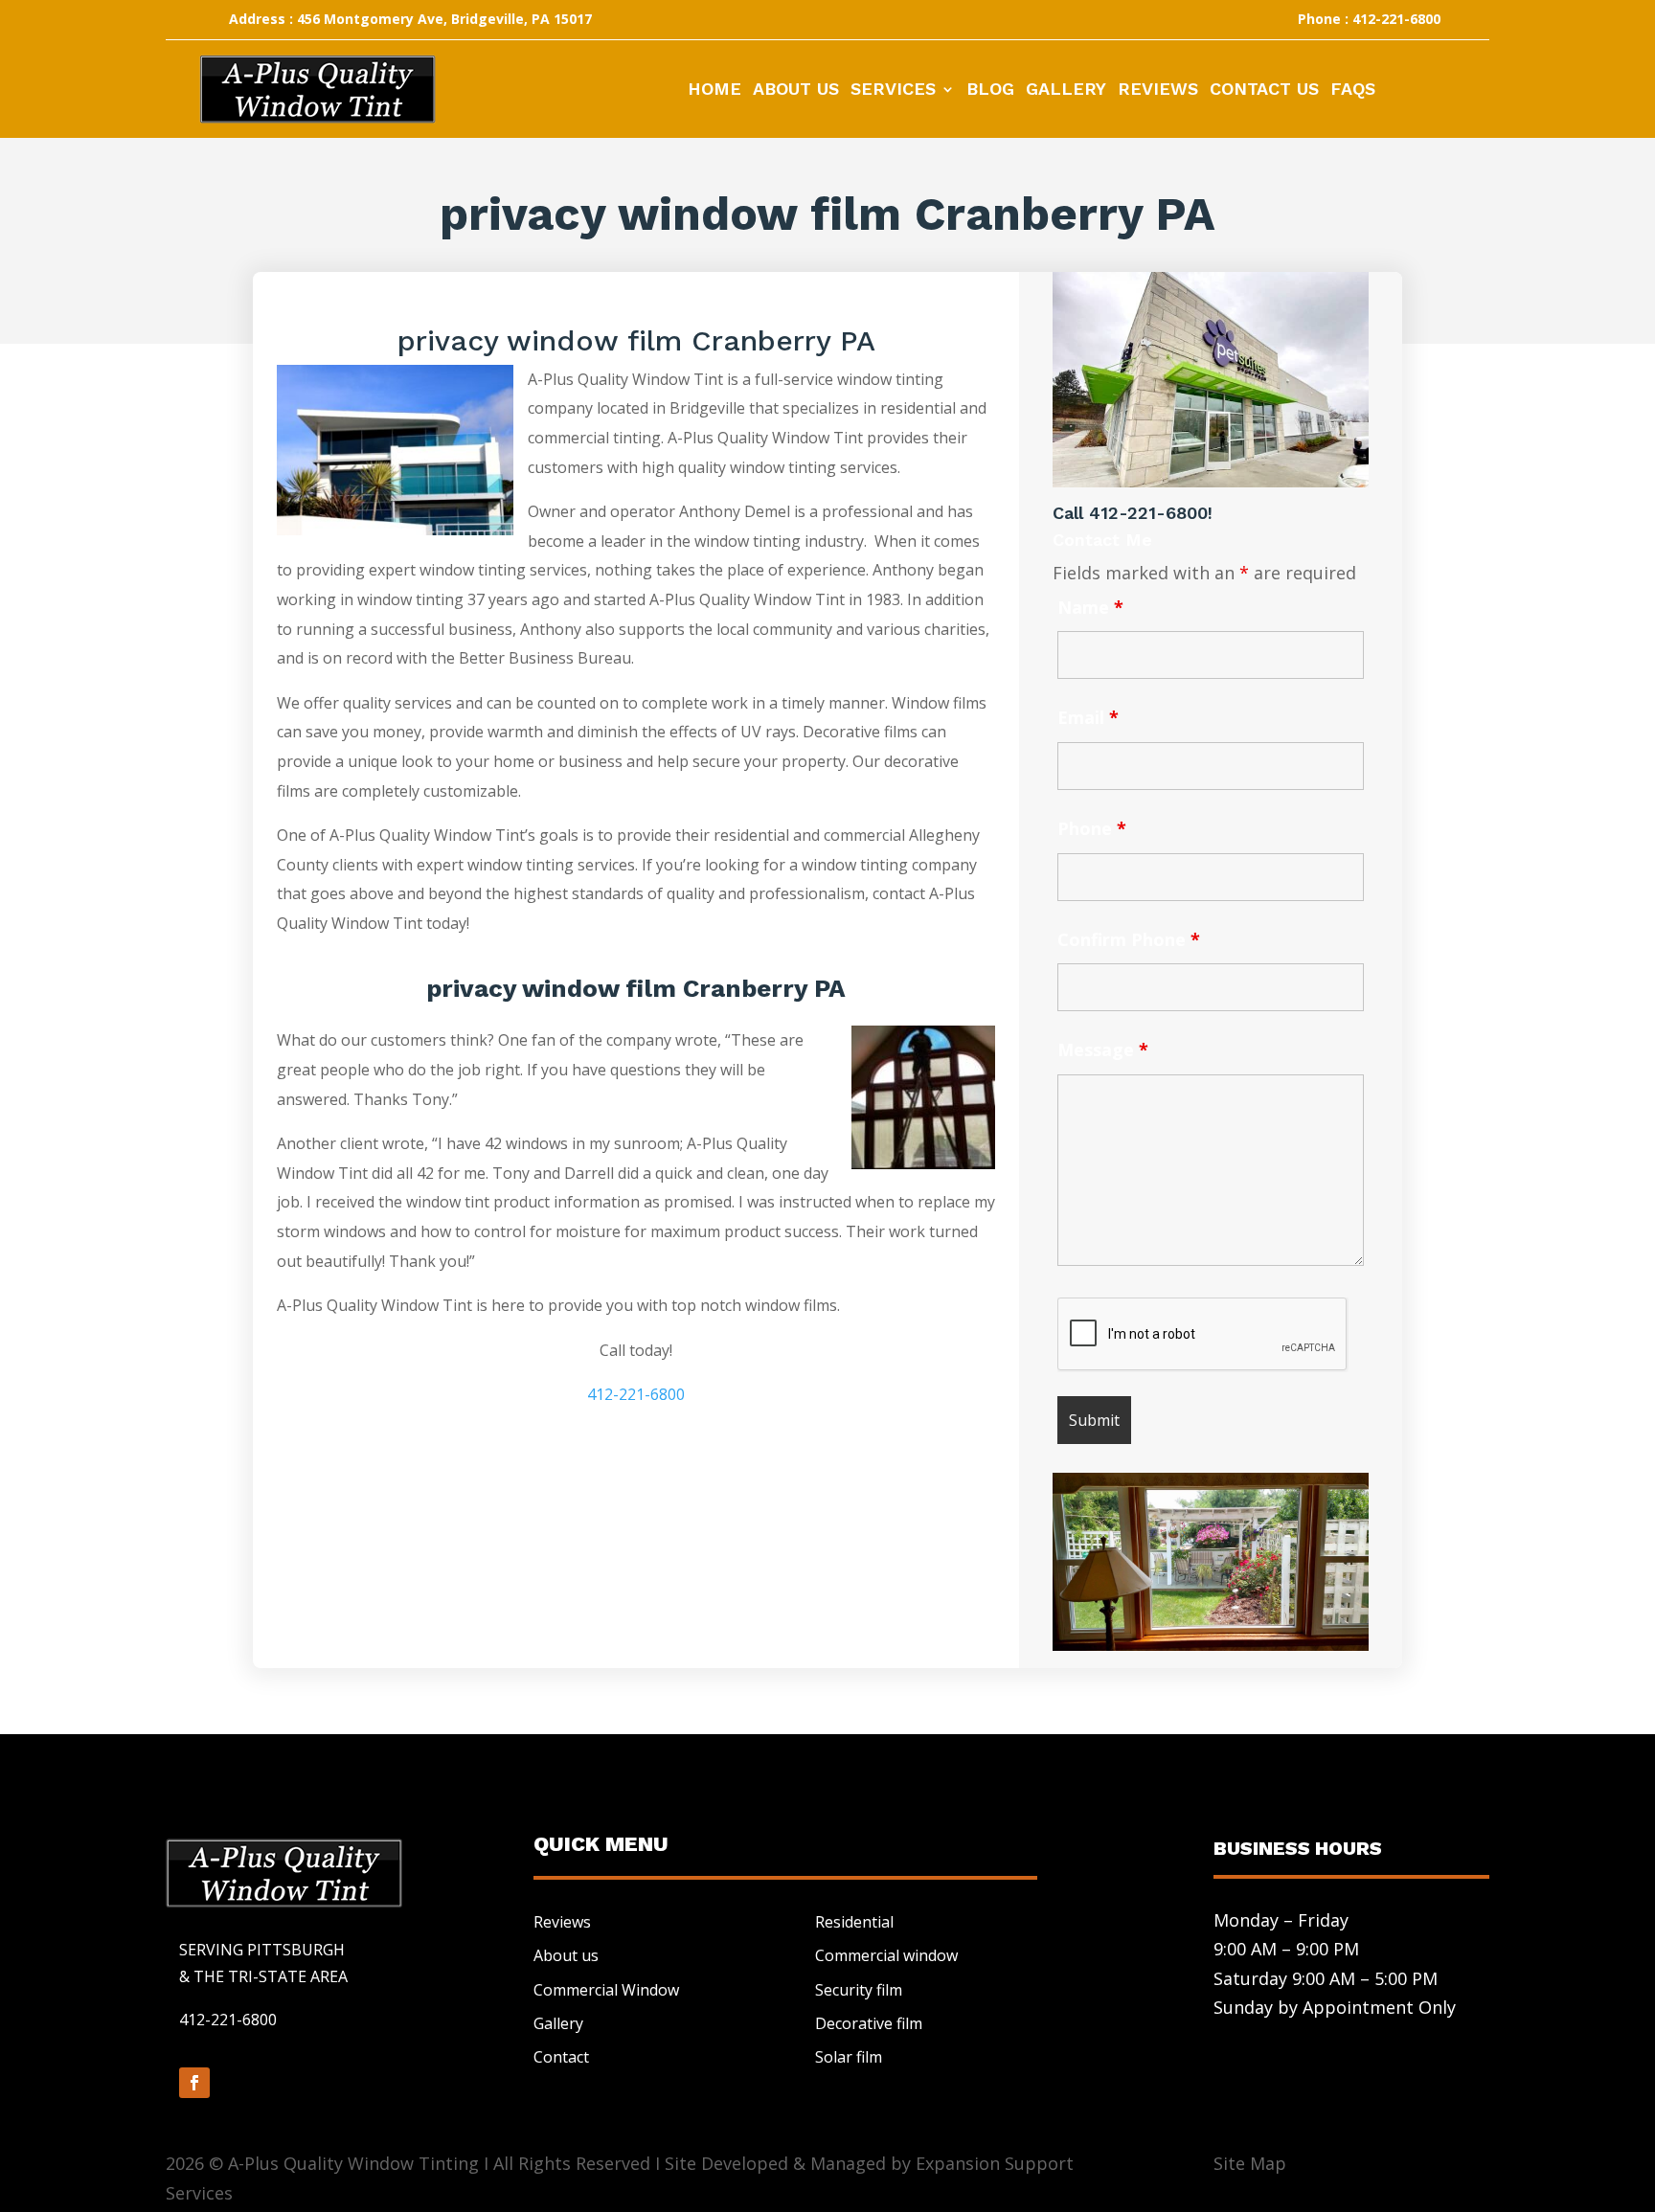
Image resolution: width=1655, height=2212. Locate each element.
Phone (1092, 828)
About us (566, 1955)
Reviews (1158, 90)
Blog (990, 90)
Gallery (1066, 90)
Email (1088, 717)
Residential (854, 1922)
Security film (859, 1990)
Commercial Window (606, 1990)
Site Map (1250, 2163)
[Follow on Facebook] (194, 2083)
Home (714, 90)
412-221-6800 (636, 1394)
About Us (796, 90)
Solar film (849, 2057)
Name (1090, 607)
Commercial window (886, 1955)
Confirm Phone (1129, 939)
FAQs (1353, 90)
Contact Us (1264, 90)
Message (1103, 1050)
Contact (561, 2057)
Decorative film (869, 2023)
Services (893, 90)
